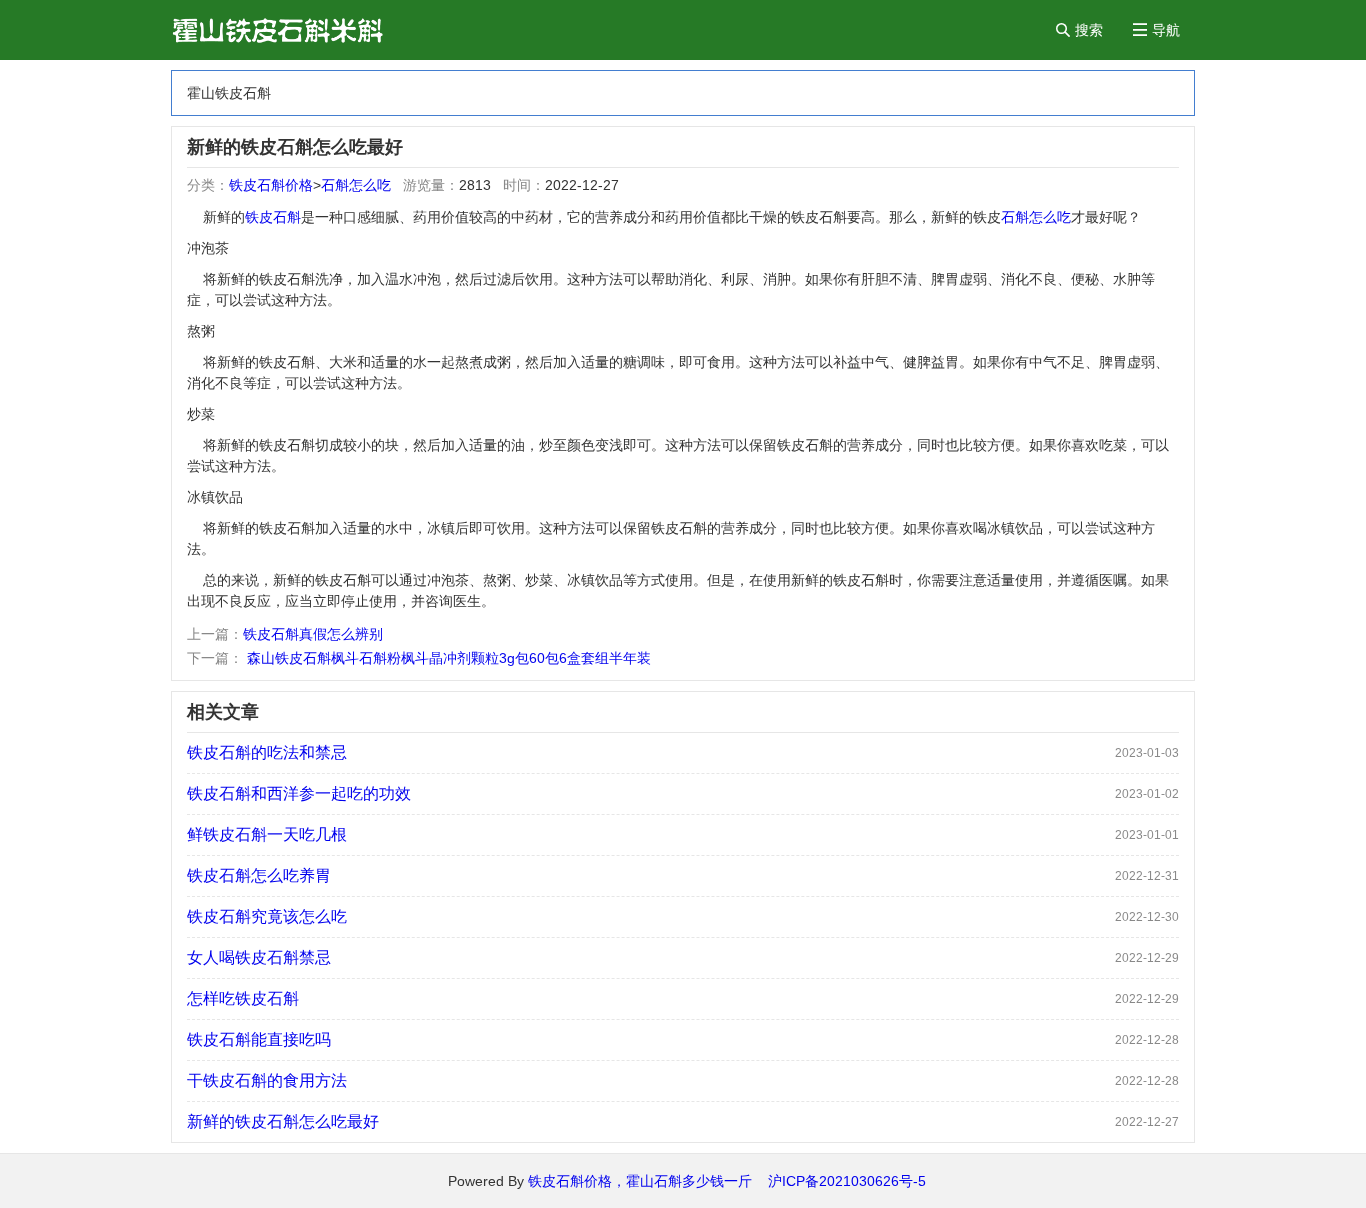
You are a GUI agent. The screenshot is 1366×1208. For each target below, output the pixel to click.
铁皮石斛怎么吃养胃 (259, 875)
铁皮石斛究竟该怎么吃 (267, 916)
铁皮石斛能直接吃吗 (259, 1039)
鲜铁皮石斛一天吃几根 (267, 834)
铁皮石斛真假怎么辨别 (313, 634)
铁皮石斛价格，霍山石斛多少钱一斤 (648, 1181)
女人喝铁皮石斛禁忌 (259, 957)
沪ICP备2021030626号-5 (847, 1181)
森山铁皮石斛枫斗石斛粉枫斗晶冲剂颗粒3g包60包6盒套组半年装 (447, 658)
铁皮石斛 (273, 217)
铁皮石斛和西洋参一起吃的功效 (299, 793)
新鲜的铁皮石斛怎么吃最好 (283, 1121)
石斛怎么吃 (356, 185)
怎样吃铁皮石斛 (243, 998)
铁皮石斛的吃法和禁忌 (267, 752)
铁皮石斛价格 (271, 185)
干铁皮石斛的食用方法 (267, 1080)
